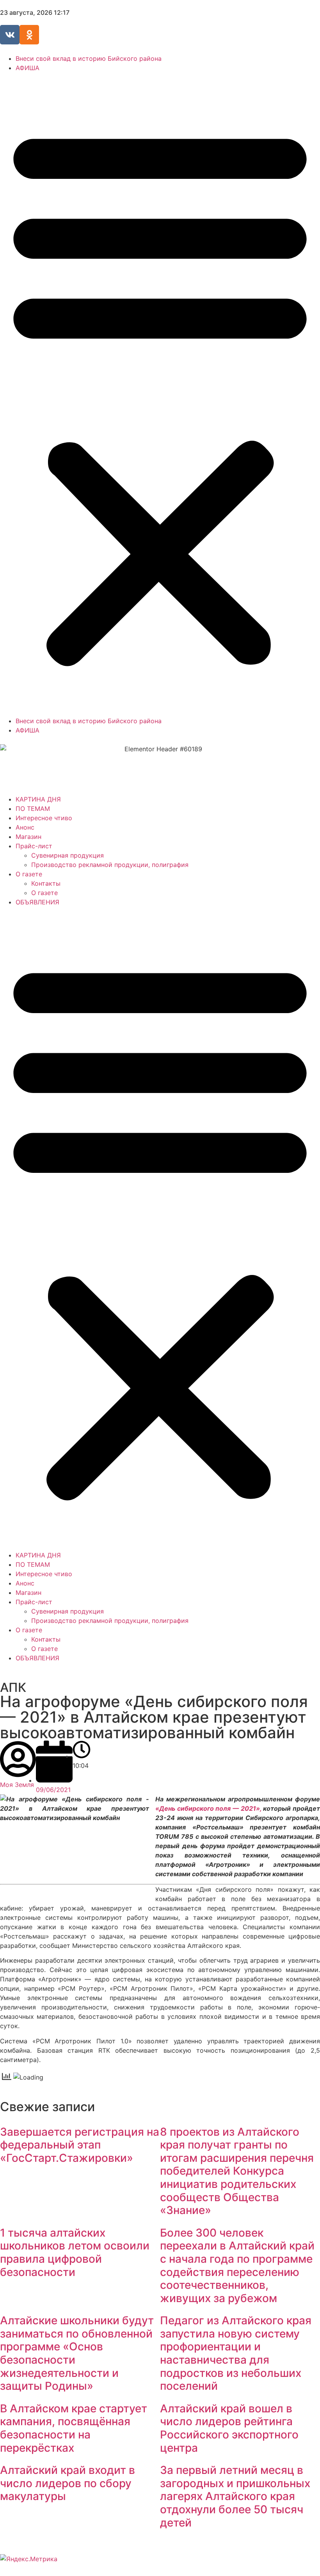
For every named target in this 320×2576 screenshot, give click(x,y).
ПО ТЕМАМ (33, 809)
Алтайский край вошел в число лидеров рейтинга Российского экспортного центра (229, 2428)
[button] (160, 394)
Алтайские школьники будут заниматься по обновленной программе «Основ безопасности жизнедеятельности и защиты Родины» (77, 2353)
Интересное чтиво (44, 818)
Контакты (46, 883)
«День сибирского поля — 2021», (208, 1808)
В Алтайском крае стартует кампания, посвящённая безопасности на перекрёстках (74, 2428)
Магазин (28, 837)
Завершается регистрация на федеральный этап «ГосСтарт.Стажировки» (80, 2145)
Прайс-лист (34, 846)
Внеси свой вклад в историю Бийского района (89, 58)
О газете (29, 874)
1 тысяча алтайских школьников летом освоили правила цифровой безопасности (75, 2252)
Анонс (25, 827)
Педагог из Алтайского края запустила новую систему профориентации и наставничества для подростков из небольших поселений (236, 2353)
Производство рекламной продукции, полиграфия (110, 865)
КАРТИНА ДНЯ (38, 799)
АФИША (28, 68)
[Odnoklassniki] (29, 35)
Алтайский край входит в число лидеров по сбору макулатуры (68, 2483)
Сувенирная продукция (68, 855)
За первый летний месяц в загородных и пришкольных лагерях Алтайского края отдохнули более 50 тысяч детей (235, 2496)
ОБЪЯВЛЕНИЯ (37, 902)
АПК (13, 1687)
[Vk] (10, 35)
